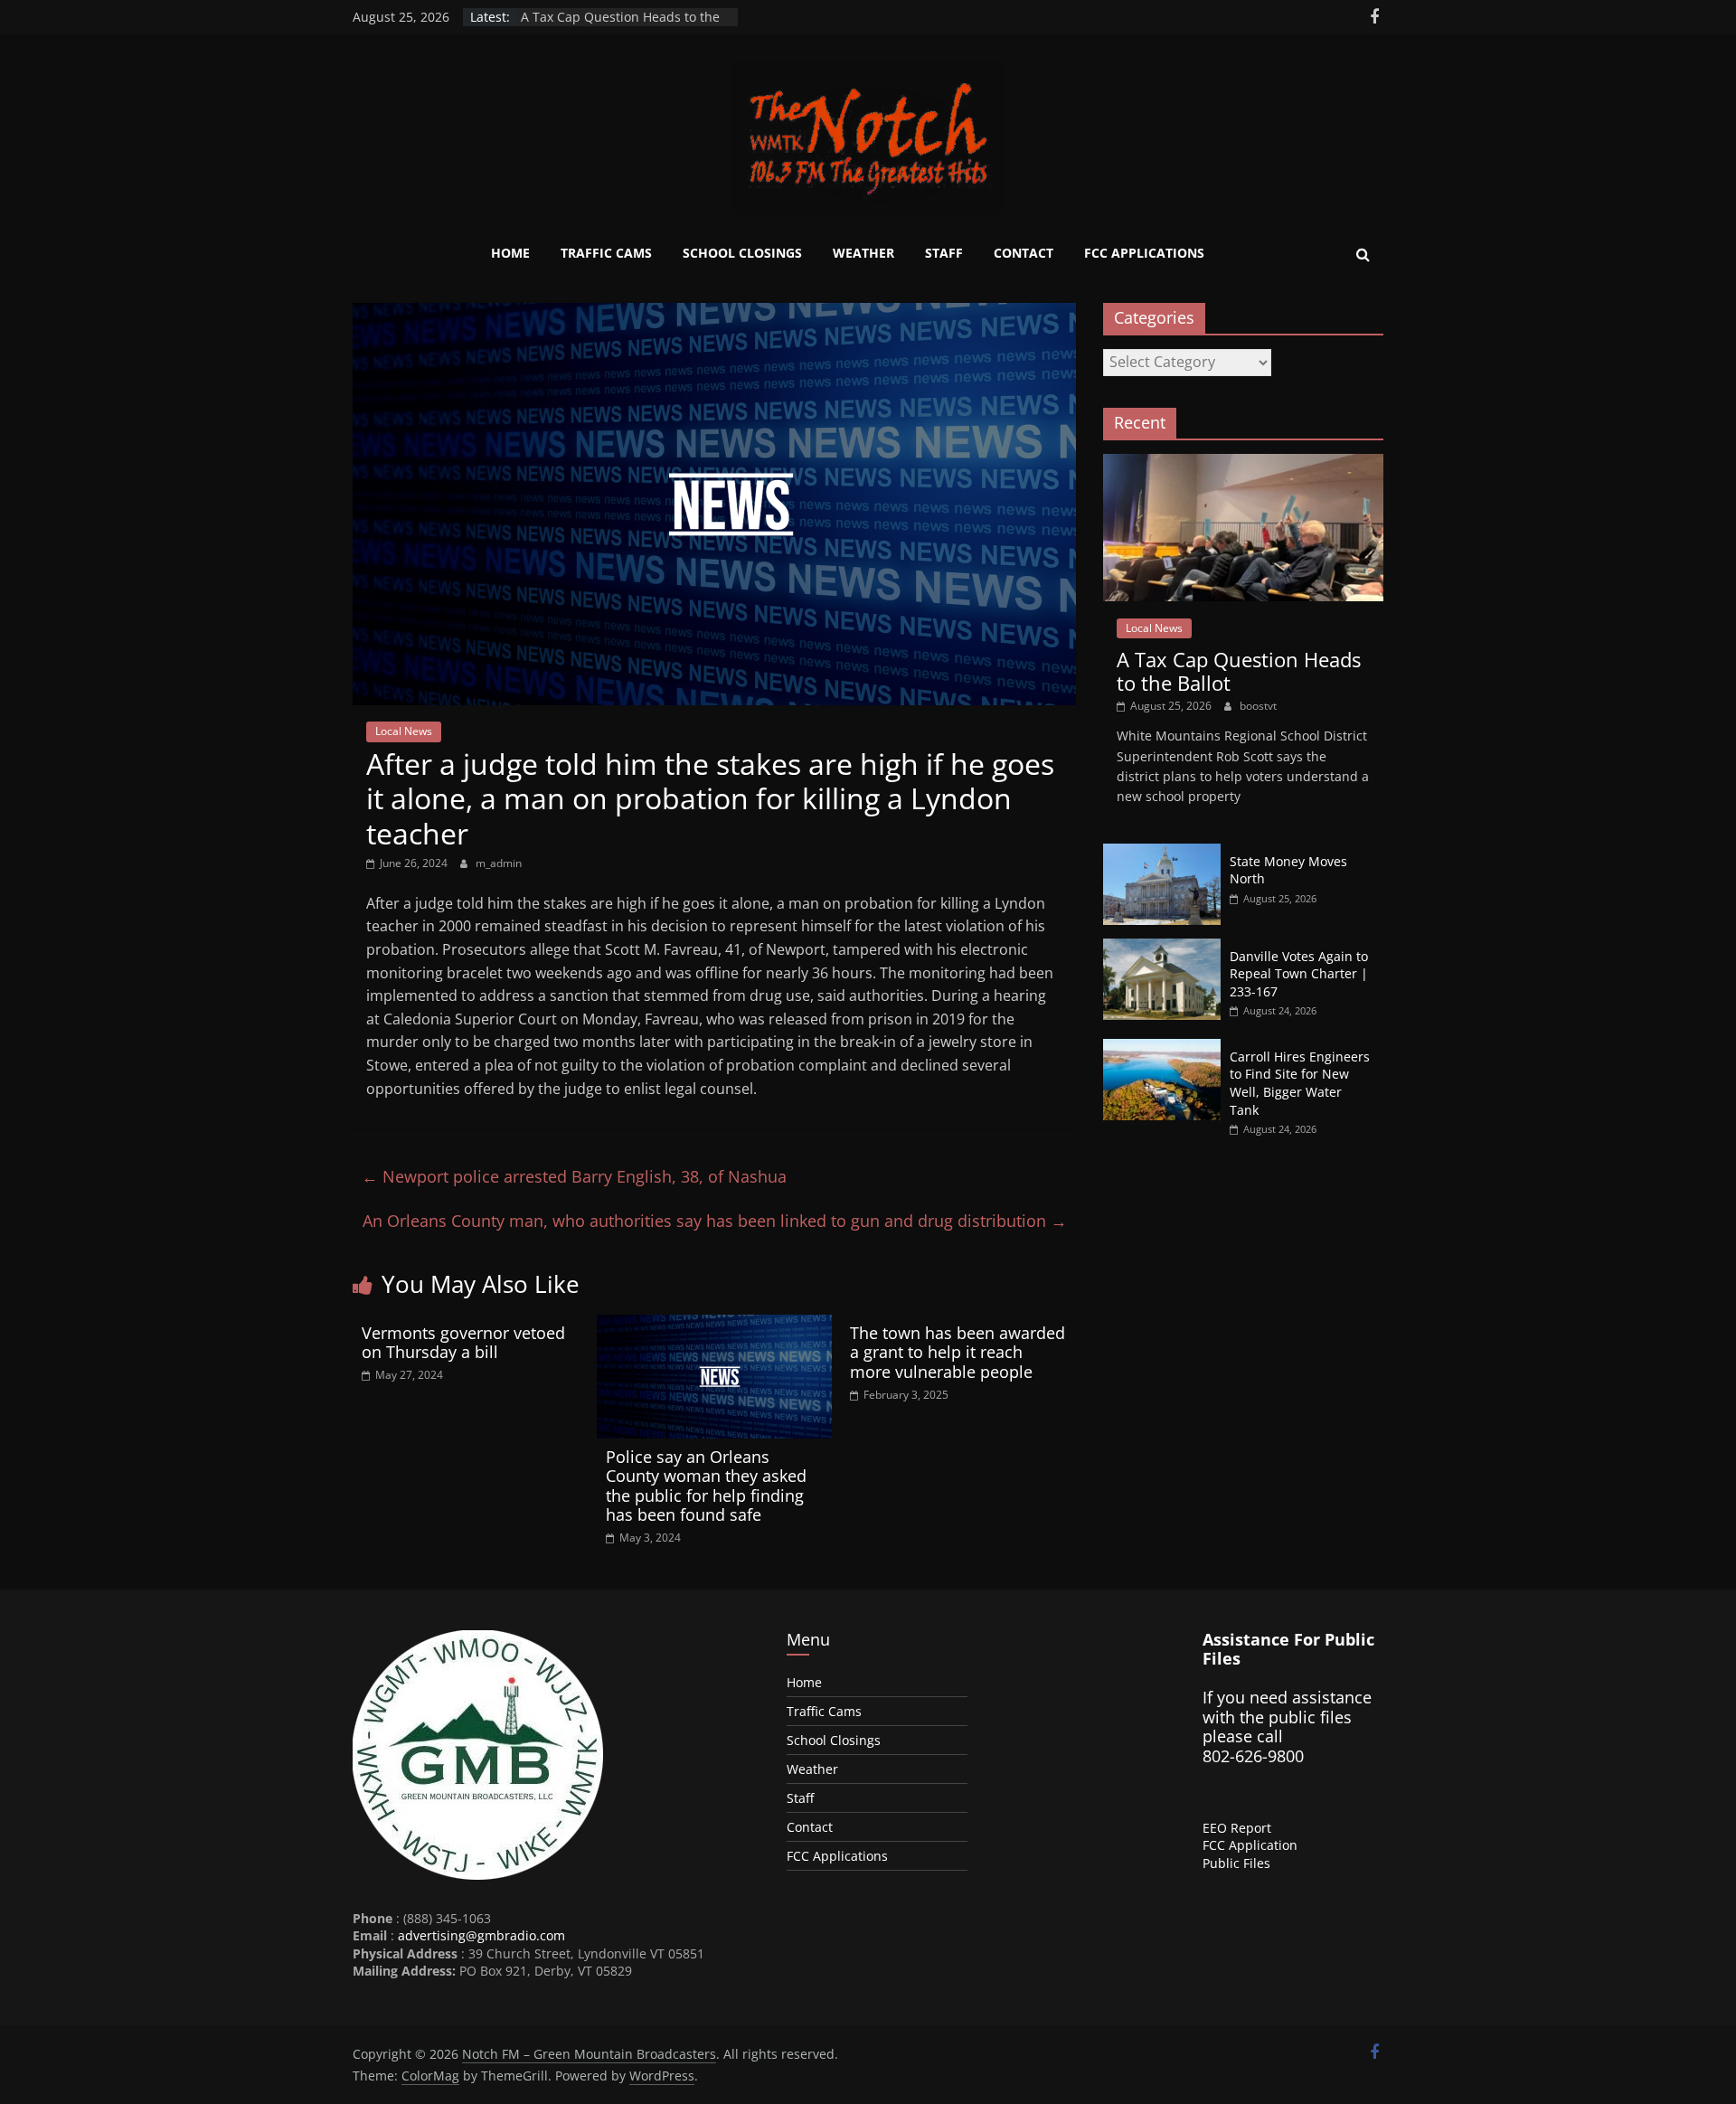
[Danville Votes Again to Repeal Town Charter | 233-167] (1162, 948)
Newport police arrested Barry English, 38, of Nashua (574, 1176)
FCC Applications (1144, 253)
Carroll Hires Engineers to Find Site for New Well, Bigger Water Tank (1300, 1083)
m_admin (499, 863)
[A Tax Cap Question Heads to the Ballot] (1243, 463)
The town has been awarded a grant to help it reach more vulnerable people (958, 1352)
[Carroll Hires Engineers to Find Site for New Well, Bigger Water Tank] (1162, 1048)
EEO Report (1237, 1828)
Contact (1024, 253)
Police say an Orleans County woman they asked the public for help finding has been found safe (706, 1486)
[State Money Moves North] (1162, 853)
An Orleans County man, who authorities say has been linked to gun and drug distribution (715, 1221)
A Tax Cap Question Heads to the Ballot (1239, 671)
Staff (944, 253)
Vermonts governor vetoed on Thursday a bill (463, 1343)
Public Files (1236, 1863)
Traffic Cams (606, 253)
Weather (863, 253)
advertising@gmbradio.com (481, 1935)
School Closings (742, 253)
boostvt (1258, 706)
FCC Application (1250, 1845)
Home (510, 253)
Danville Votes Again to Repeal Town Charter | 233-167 (1299, 974)
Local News (404, 731)
